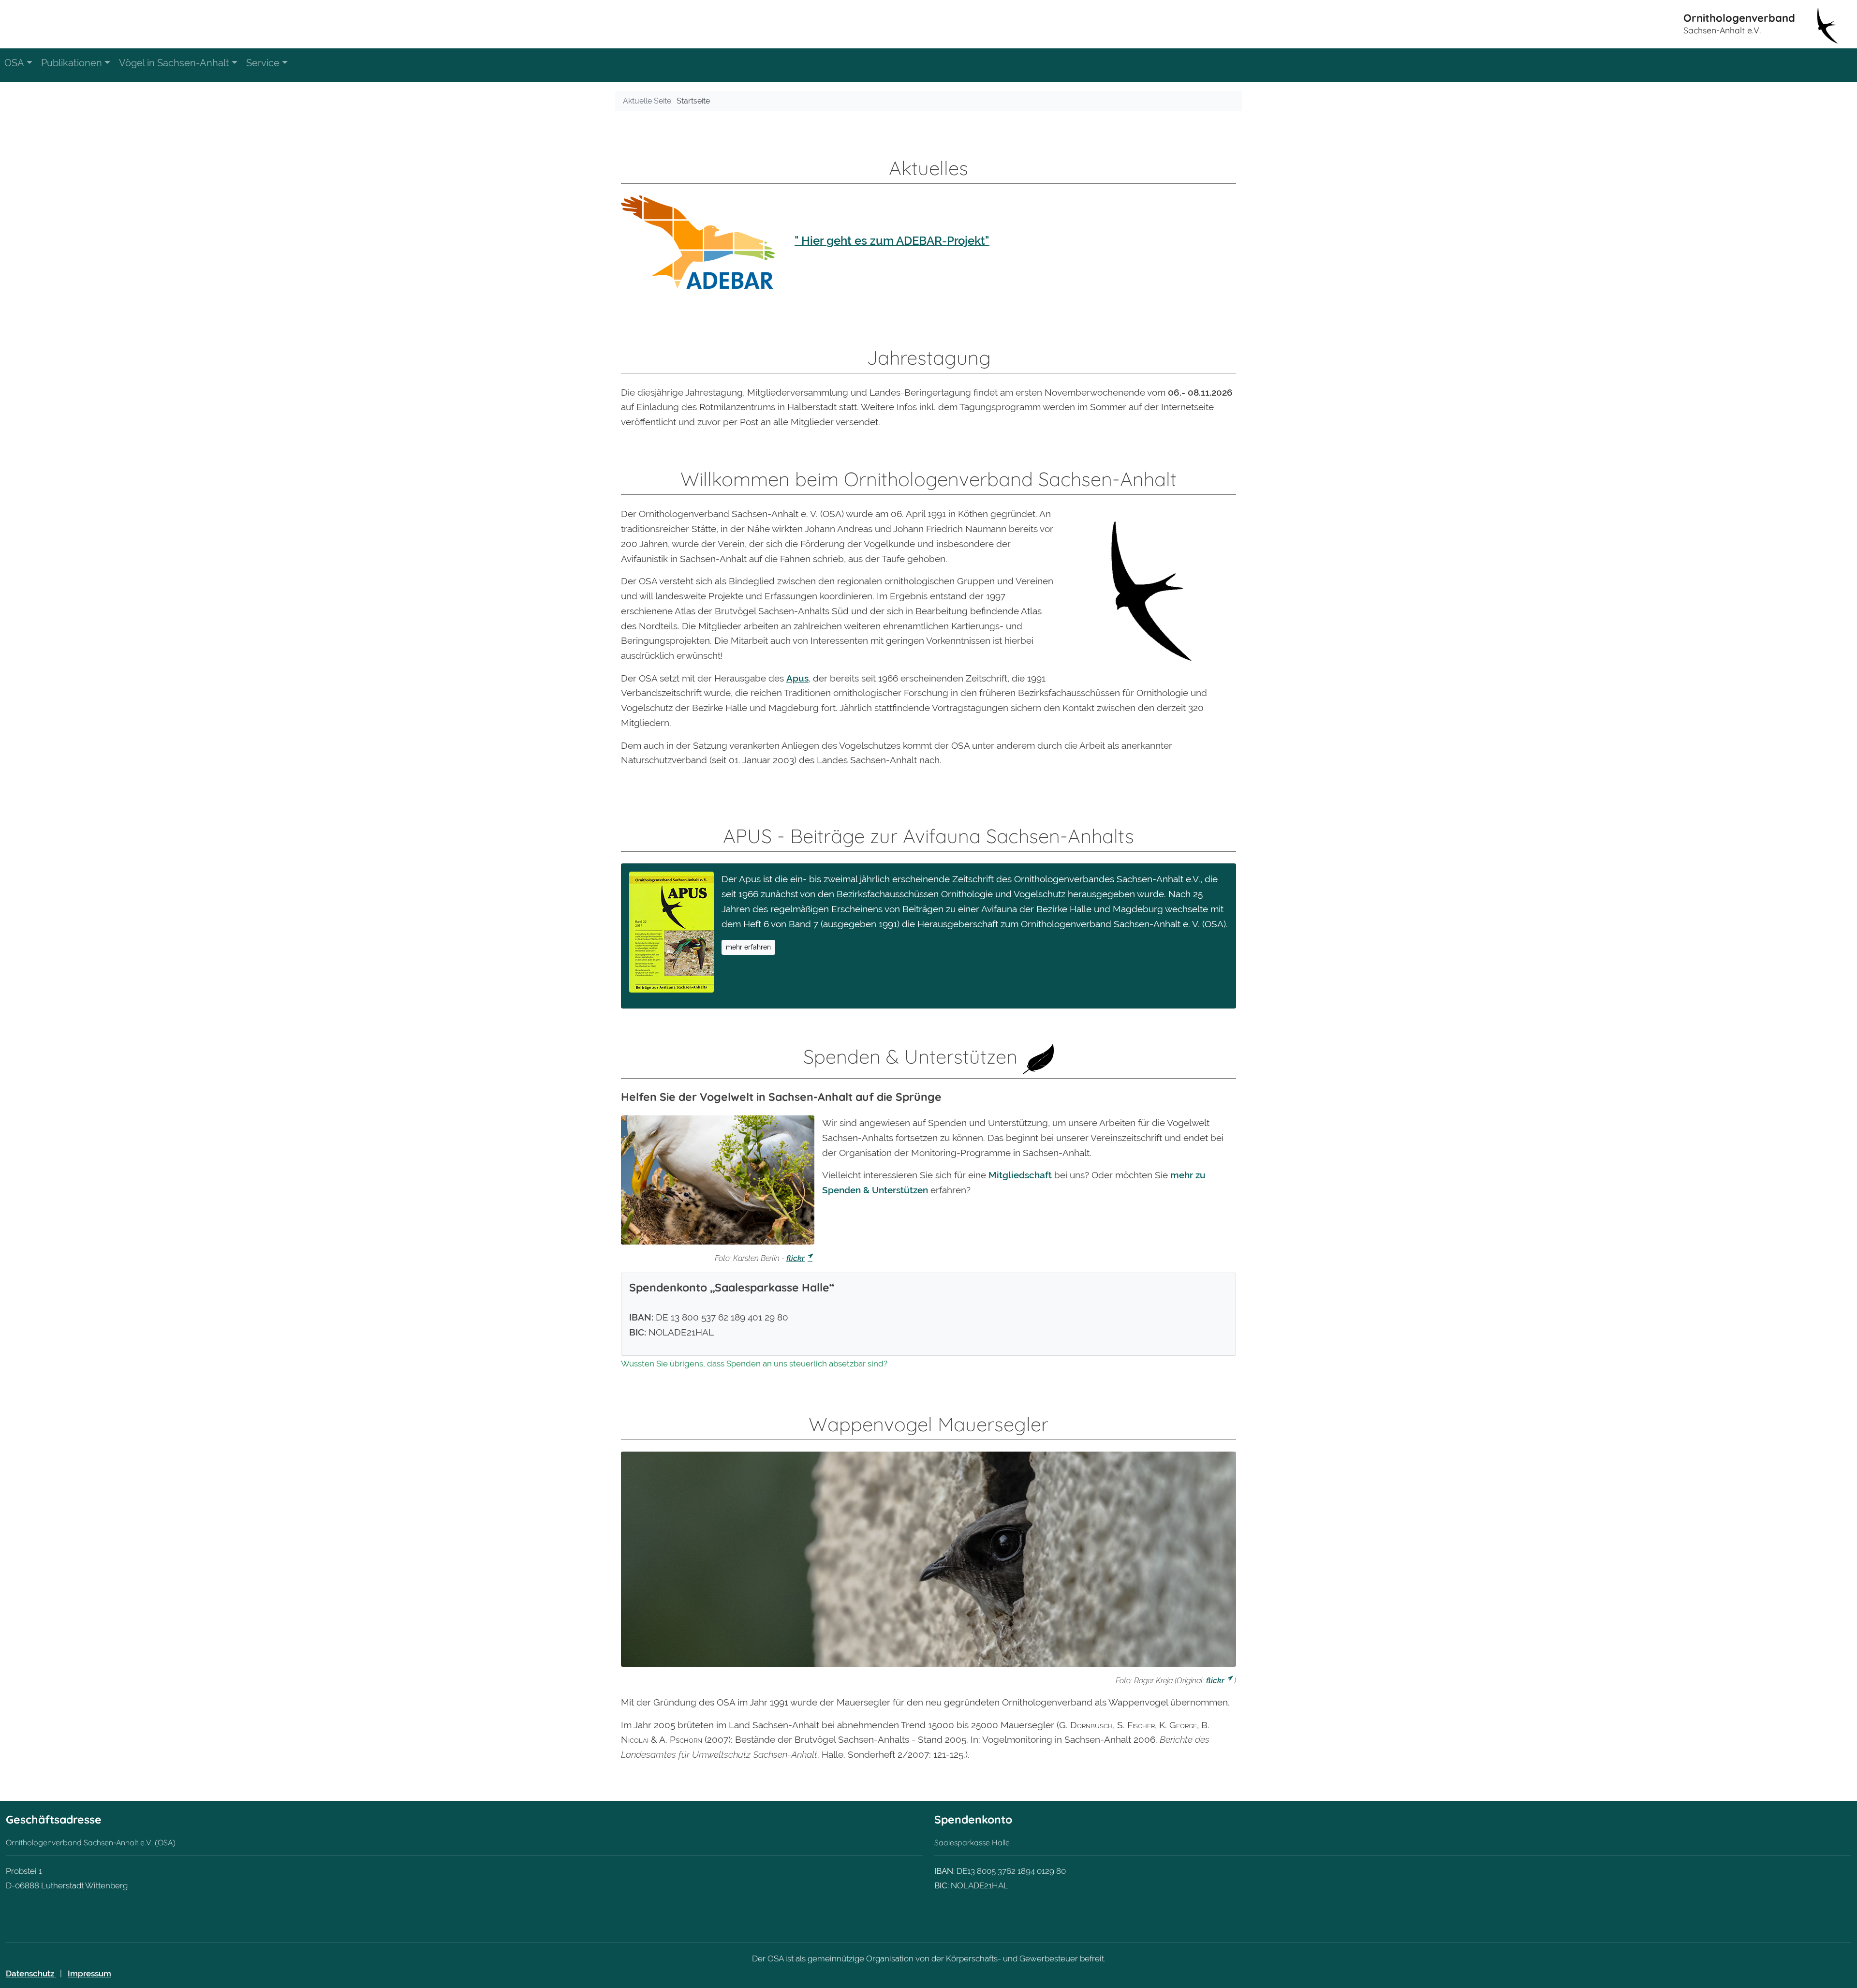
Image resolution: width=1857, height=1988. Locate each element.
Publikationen (72, 63)
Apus (797, 678)
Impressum (89, 1973)
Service (263, 63)
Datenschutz (31, 1973)
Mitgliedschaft (1021, 1175)
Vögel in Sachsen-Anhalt (174, 63)
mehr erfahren (748, 947)
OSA (14, 63)
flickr (796, 1258)
